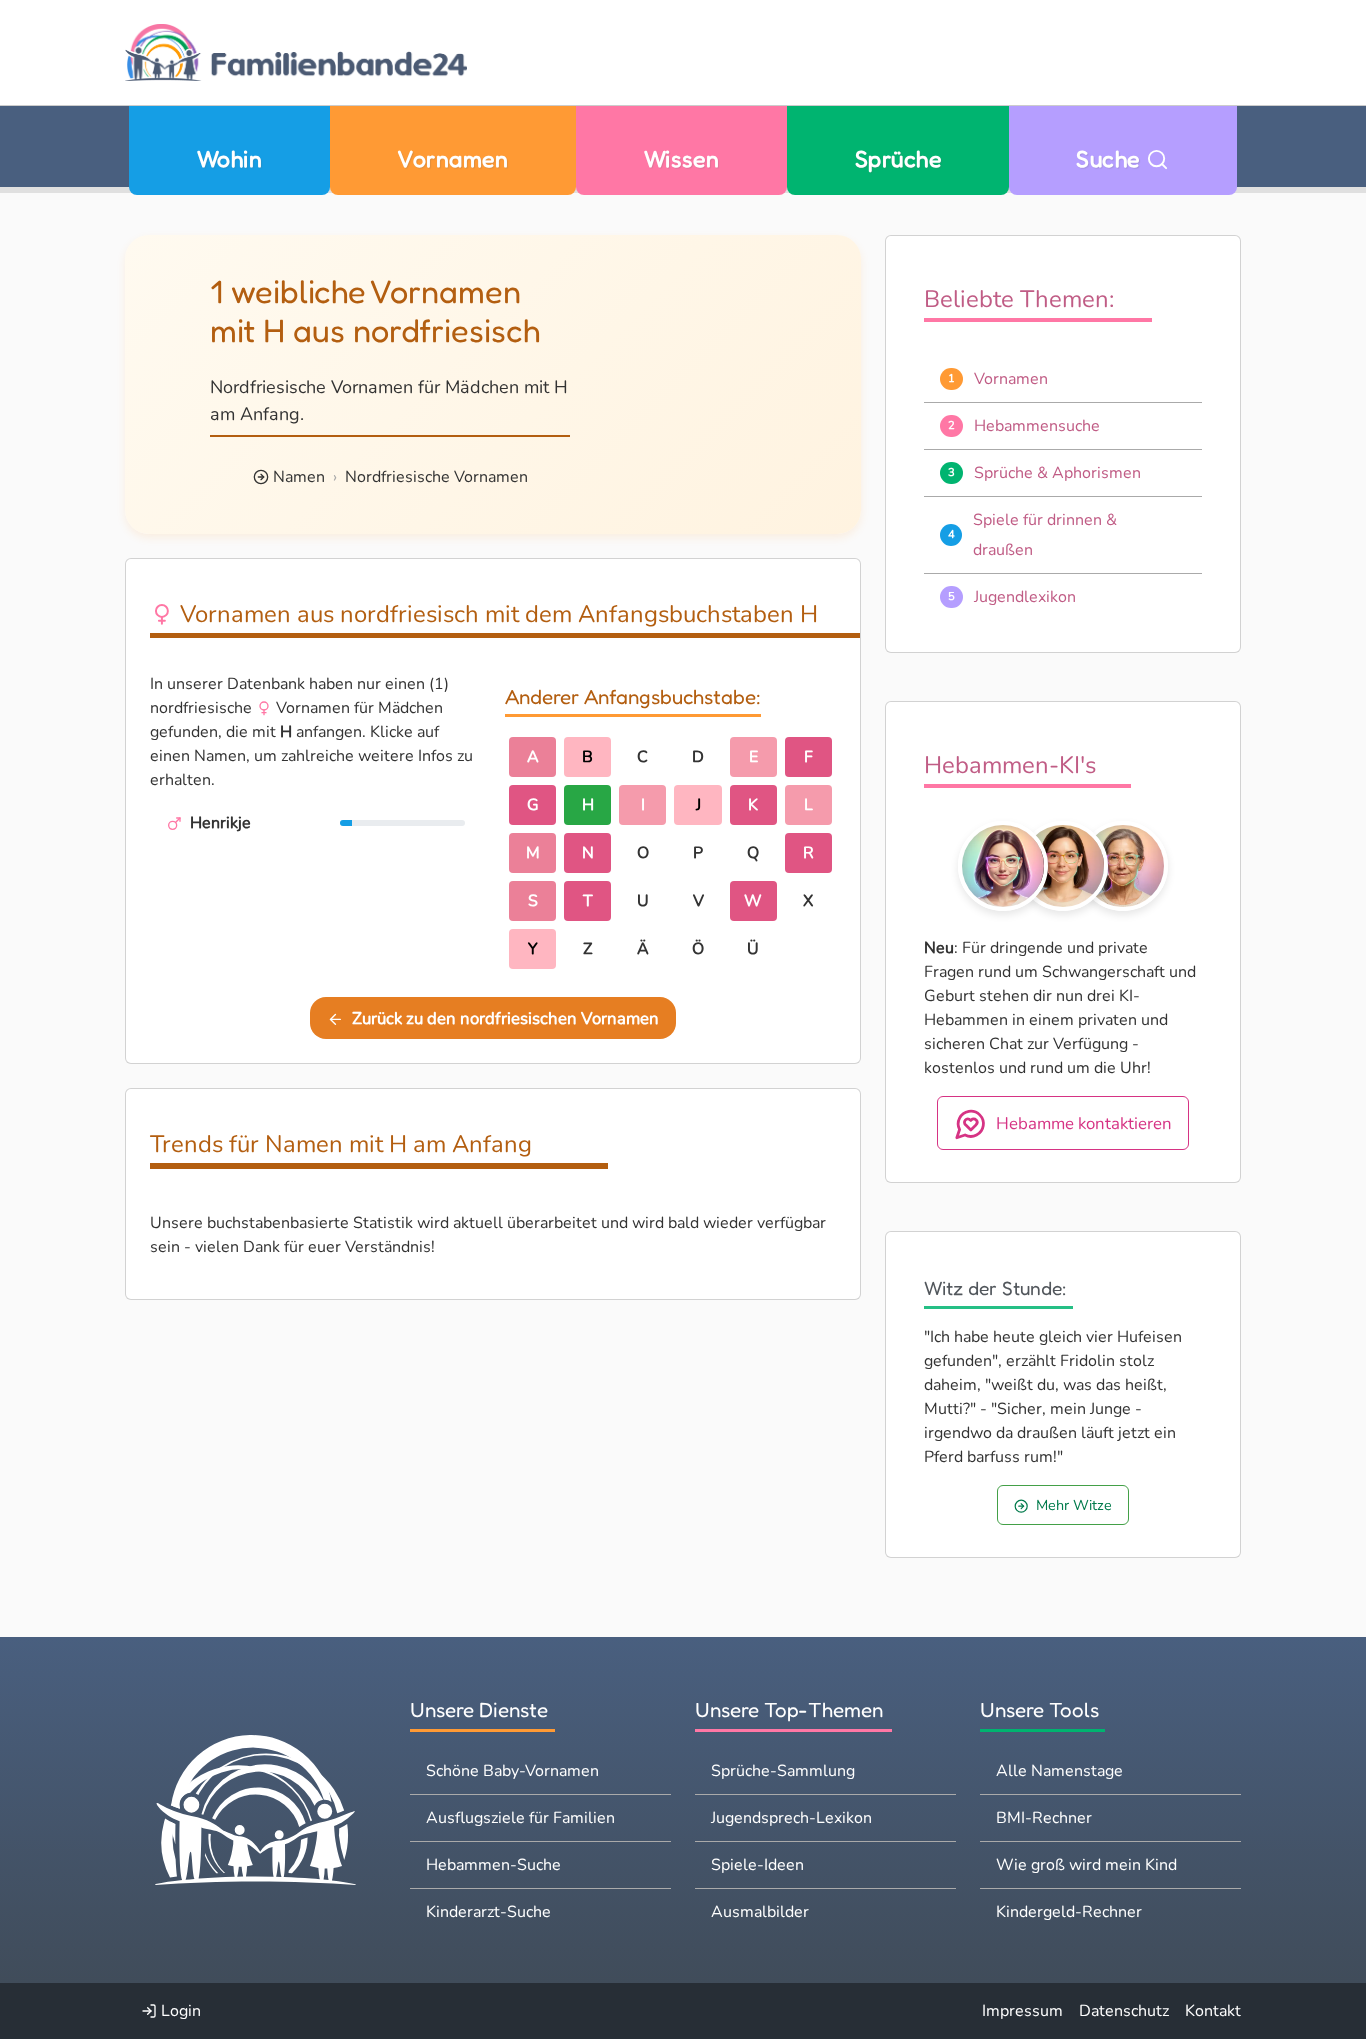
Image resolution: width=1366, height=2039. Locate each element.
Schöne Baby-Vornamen (512, 1771)
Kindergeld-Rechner (1069, 1912)
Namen (299, 477)
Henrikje (220, 823)
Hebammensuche (1037, 426)
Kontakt (1213, 2011)
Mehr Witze (1074, 1505)
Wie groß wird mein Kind (1086, 1865)
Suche (1111, 158)
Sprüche (898, 158)
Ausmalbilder (760, 1912)
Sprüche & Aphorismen (1057, 473)
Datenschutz (1124, 2011)
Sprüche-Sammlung (783, 1771)
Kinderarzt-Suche (488, 1912)
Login (179, 2011)
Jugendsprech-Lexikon (791, 1818)
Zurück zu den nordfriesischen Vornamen (505, 1018)
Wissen (682, 158)
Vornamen (452, 158)
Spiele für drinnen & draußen (1045, 535)
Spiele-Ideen (757, 1865)
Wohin (229, 158)
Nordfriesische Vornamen (436, 477)
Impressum (1022, 2011)
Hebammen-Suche (493, 1865)
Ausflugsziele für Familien (520, 1818)
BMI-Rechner (1044, 1818)
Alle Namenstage (1059, 1771)
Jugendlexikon (1025, 597)
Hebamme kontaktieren (1084, 1122)
